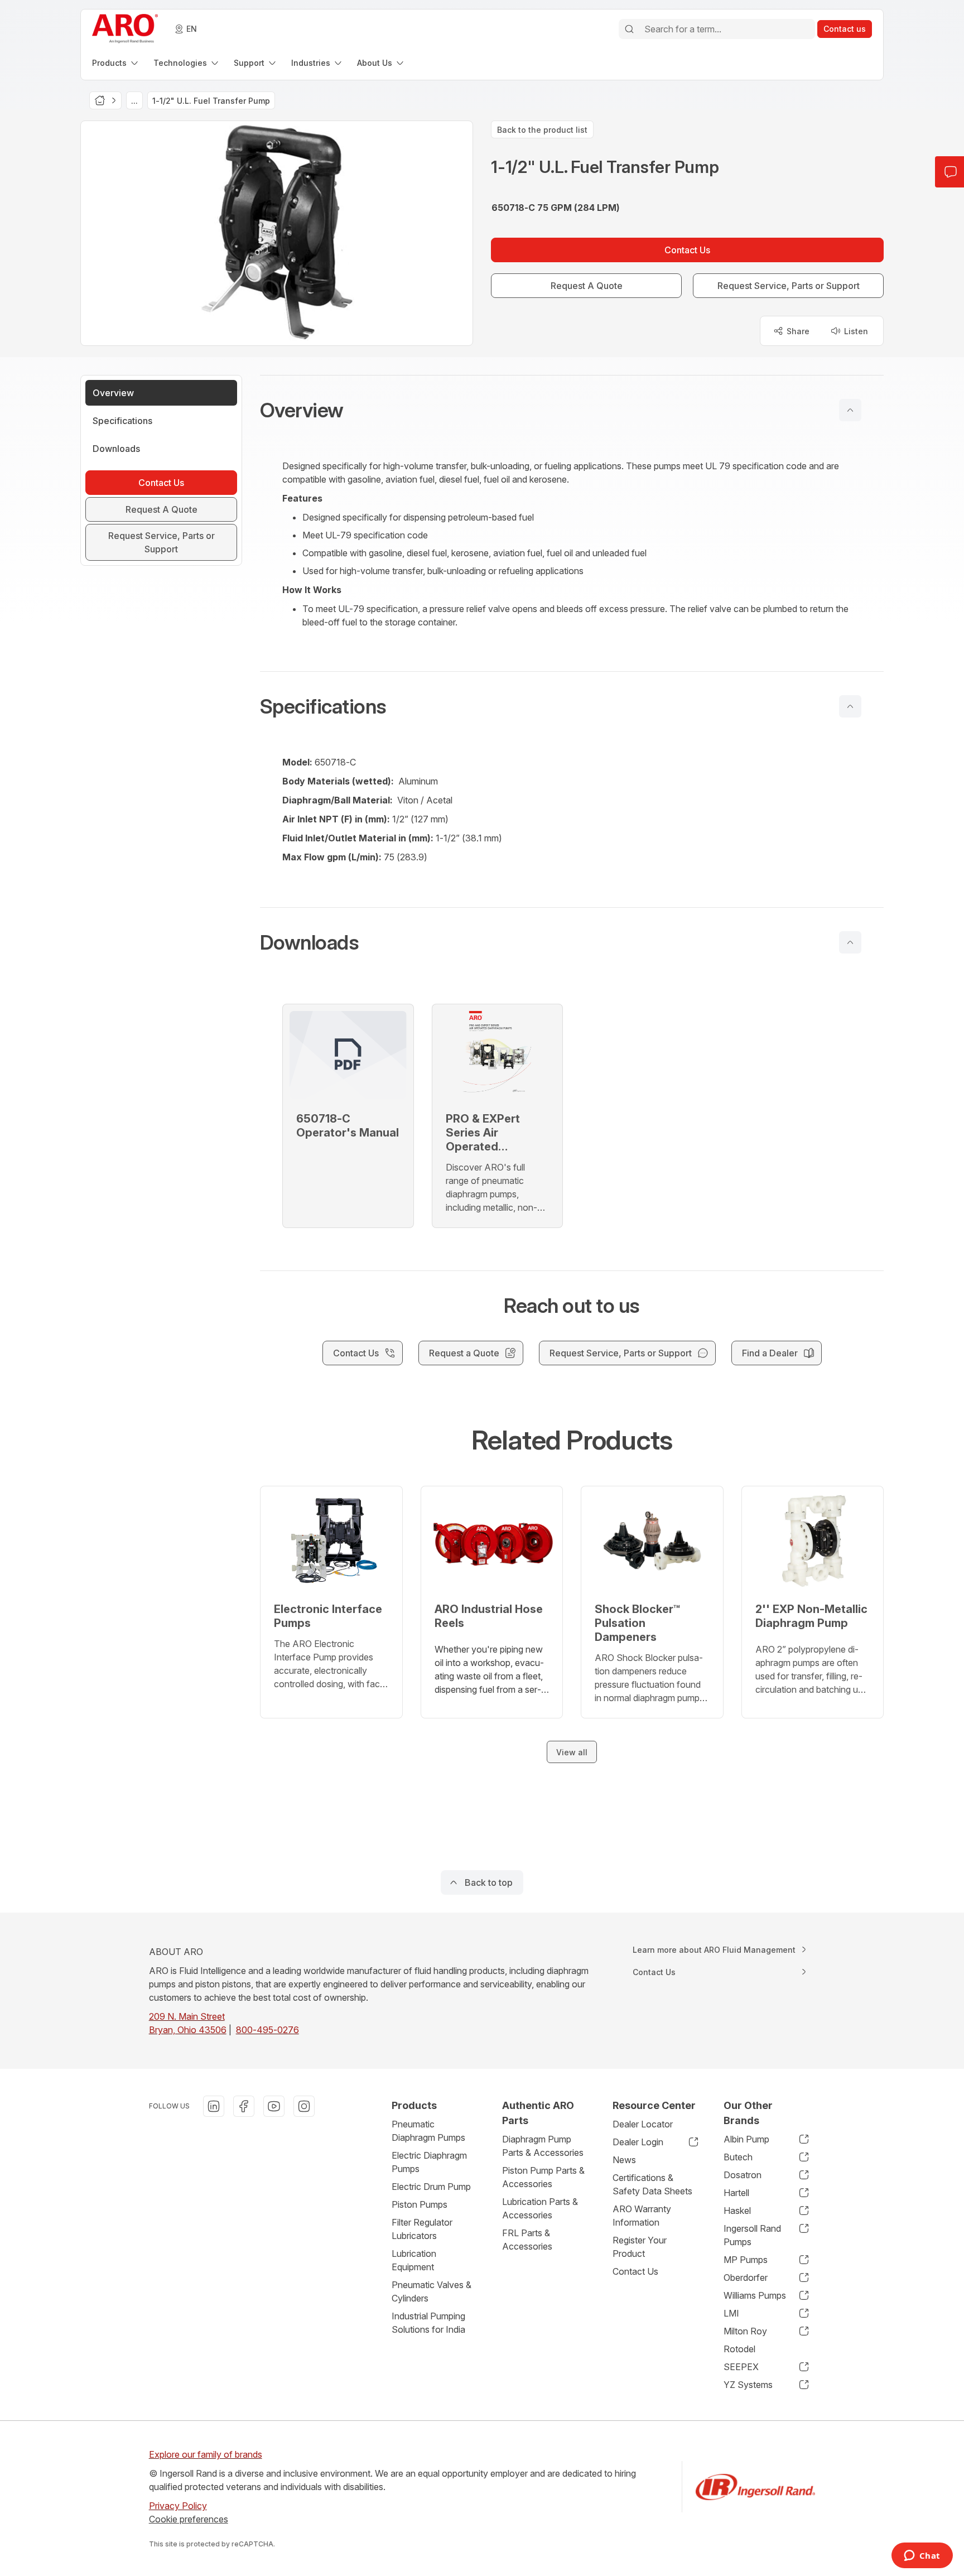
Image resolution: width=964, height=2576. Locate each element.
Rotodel (739, 2349)
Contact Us (635, 2271)
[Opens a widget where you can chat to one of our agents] (922, 2556)
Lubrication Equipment (414, 2260)
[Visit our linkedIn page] (214, 2106)
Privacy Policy (178, 2506)
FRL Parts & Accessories (527, 2240)
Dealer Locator (643, 2124)
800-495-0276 (267, 2030)
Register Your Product (640, 2247)
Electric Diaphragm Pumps (429, 2162)
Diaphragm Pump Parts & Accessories (543, 2146)
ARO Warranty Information (642, 2216)
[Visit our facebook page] (244, 2106)
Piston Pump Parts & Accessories (543, 2177)
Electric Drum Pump (431, 2187)
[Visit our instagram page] (304, 2106)
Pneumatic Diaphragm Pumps (428, 2131)
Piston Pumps (420, 2204)
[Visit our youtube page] (274, 2106)
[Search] (629, 29)
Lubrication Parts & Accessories (540, 2208)
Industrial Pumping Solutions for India (428, 2323)
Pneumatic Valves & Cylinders (432, 2291)
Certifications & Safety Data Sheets (652, 2184)
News (624, 2160)
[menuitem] (116, 63)
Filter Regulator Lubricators (422, 2229)
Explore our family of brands (206, 2454)
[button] (572, 410)
